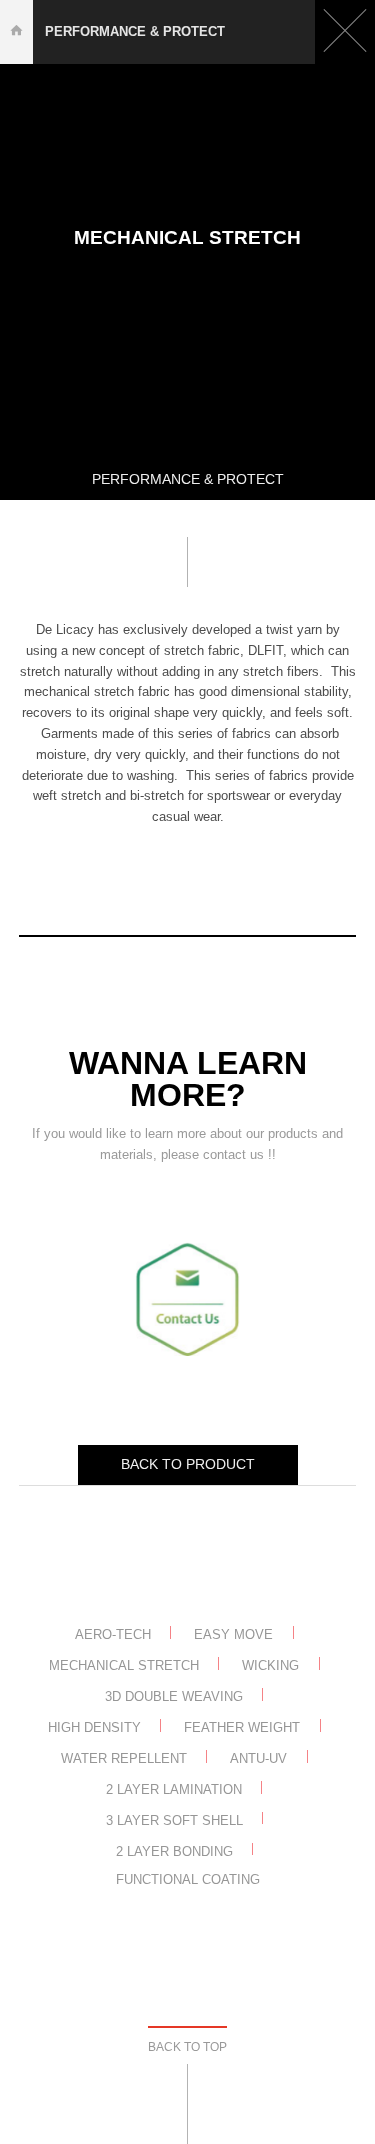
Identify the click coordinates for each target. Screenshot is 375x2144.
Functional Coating (188, 1879)
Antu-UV (258, 1758)
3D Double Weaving (174, 1696)
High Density (94, 1727)
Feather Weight (242, 1727)
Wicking (270, 1665)
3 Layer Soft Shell (174, 1819)
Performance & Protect (135, 31)
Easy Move (233, 1634)
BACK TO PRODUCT (188, 1464)
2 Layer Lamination (174, 1789)
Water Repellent (124, 1758)
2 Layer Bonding (174, 1850)
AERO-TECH (113, 1634)
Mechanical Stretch (124, 1665)
